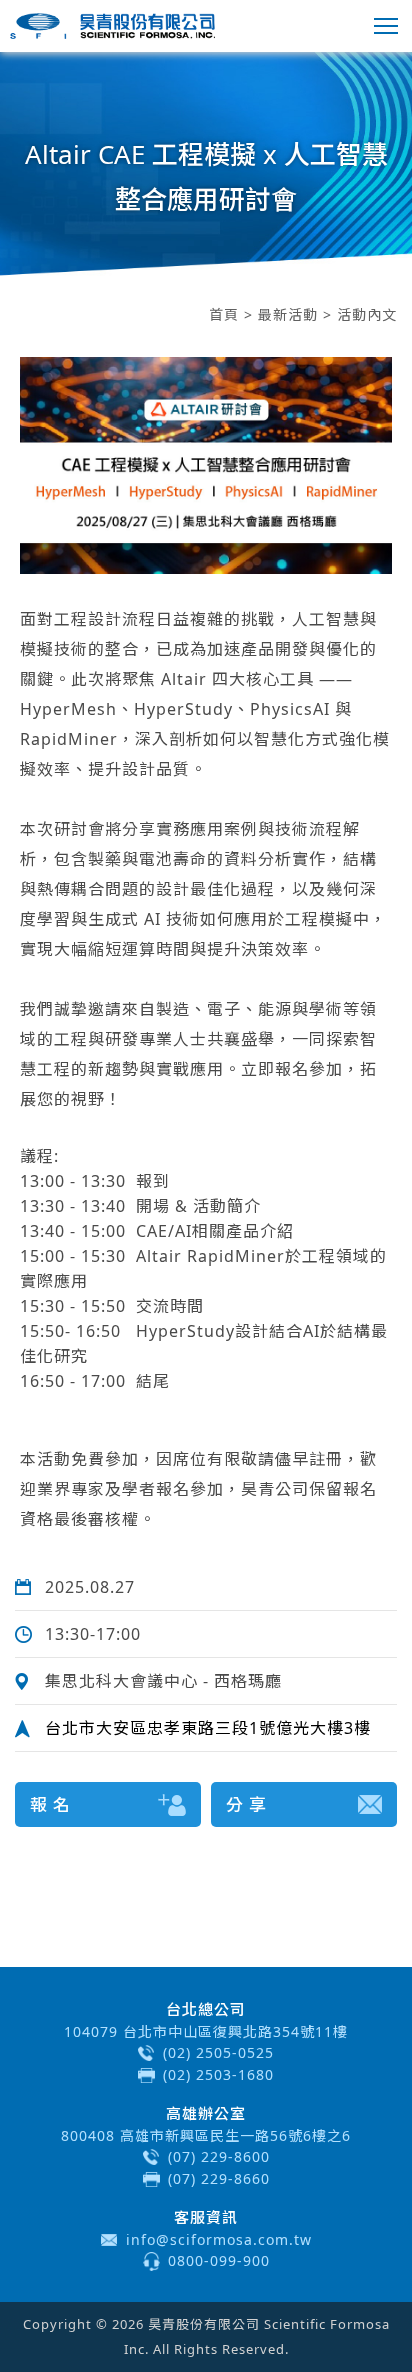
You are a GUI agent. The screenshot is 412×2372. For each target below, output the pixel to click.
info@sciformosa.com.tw (219, 2239)
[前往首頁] (112, 26)
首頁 (224, 314)
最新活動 (288, 314)
